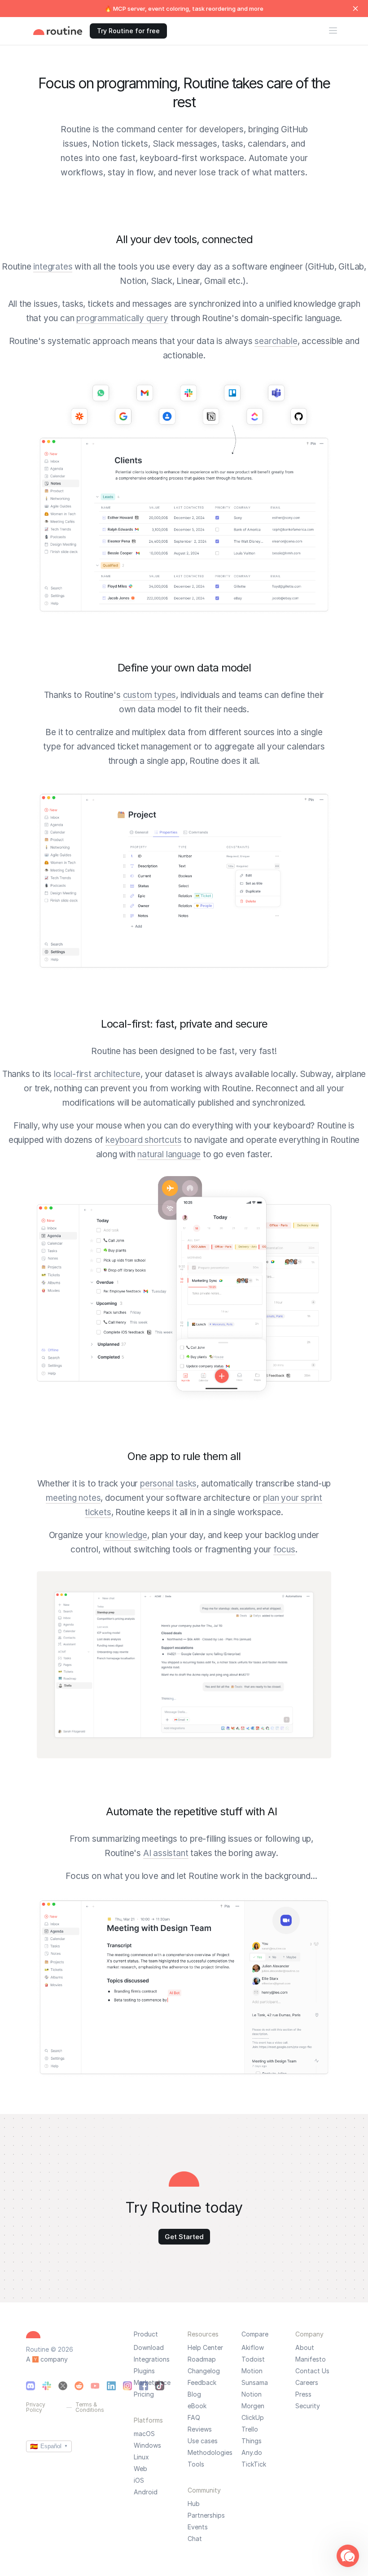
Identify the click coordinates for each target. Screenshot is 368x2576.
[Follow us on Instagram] (127, 2386)
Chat (195, 2539)
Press (303, 2394)
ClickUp (253, 2418)
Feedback (202, 2383)
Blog (194, 2394)
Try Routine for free (128, 31)
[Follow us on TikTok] (160, 2386)
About (305, 2348)
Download (149, 2348)
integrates (53, 267)
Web (140, 2469)
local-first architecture (97, 1074)
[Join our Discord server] (31, 2386)
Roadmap (202, 2359)
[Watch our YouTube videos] (95, 2386)
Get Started (184, 2237)
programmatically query (122, 318)
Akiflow (253, 2348)
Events (198, 2527)
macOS (144, 2434)
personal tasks (168, 1484)
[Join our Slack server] (47, 2386)
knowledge (126, 1535)
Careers (307, 2383)
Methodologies (210, 2453)
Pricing (144, 2394)
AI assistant (166, 1853)
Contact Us (312, 2371)
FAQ (194, 2418)
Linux (141, 2457)
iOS (139, 2480)
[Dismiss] (355, 9)
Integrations (152, 2359)
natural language (169, 1154)
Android (146, 2492)
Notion (252, 2394)
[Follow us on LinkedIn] (111, 2386)
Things (252, 2441)
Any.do (252, 2453)
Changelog (204, 2371)
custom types (150, 695)
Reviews (200, 2429)
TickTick (254, 2464)
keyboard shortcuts (143, 1140)
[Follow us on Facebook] (144, 2386)
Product (146, 2334)
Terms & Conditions (90, 2407)
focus (284, 1550)
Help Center (205, 2348)
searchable (276, 341)
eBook (197, 2406)
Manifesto (311, 2359)
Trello (250, 2429)
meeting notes (73, 1498)
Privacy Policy (36, 2407)
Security (308, 2406)
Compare (255, 2334)
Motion (252, 2371)
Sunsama (255, 2383)
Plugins (144, 2371)
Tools (196, 2464)
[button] (348, 2556)
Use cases (203, 2441)
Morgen (253, 2406)
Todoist (253, 2359)
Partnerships (206, 2515)
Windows (147, 2445)
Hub (194, 2504)
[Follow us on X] (63, 2386)
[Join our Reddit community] (79, 2386)
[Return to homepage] (58, 31)
